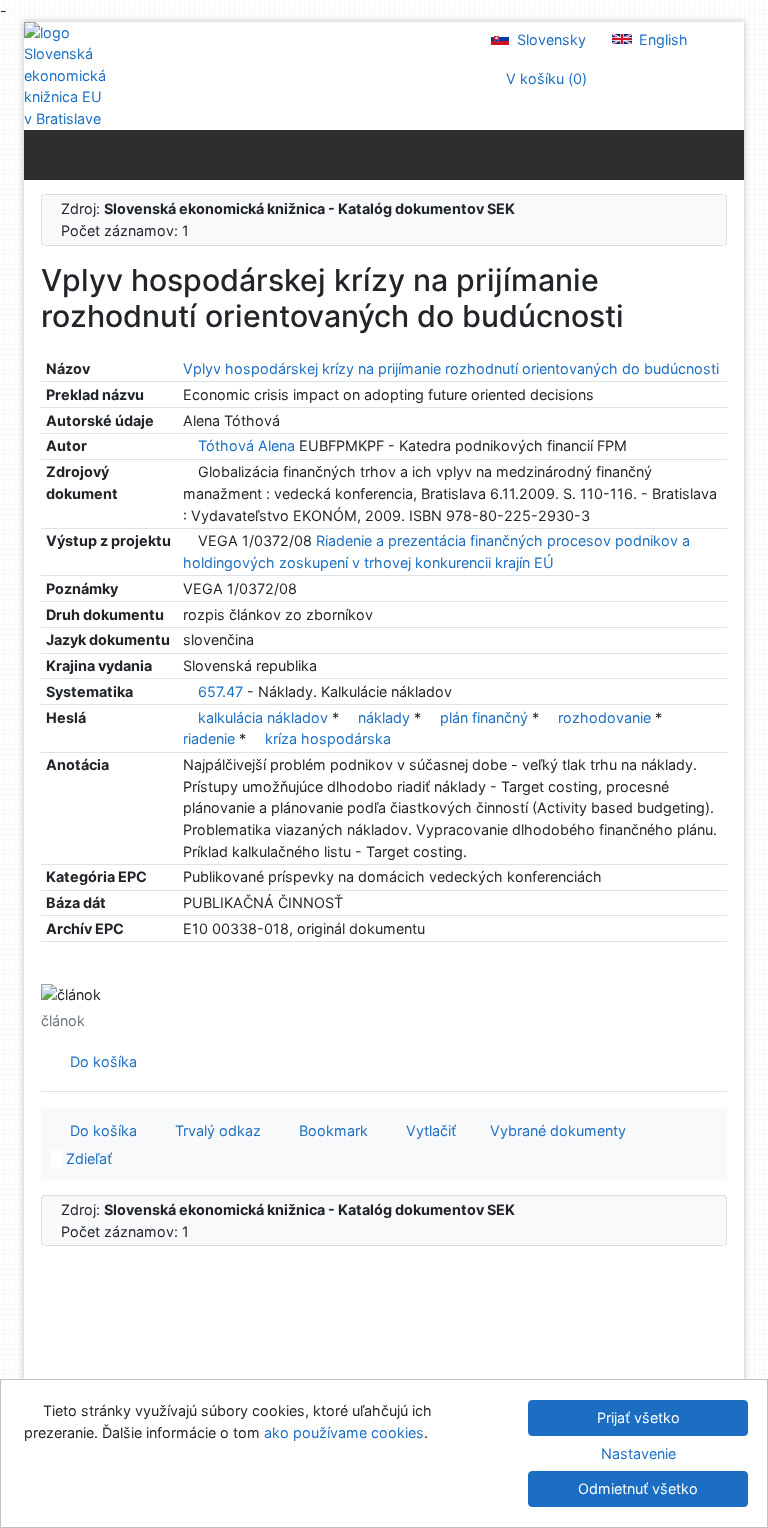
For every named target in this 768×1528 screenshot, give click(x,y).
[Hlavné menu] (724, 154)
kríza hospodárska (328, 738)
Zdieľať (87, 1158)
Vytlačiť (427, 1130)
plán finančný (486, 717)
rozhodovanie (606, 717)
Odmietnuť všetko (638, 1488)
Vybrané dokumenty (556, 1130)
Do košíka (99, 1061)
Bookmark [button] (329, 1130)
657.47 (220, 691)
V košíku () (544, 78)
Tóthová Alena (246, 445)
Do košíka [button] (99, 1130)
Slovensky (549, 39)
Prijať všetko (638, 1417)
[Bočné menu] (43, 154)
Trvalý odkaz (214, 1130)
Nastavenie (638, 1453)
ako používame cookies (344, 1432)
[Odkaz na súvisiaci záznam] (188, 445)
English (661, 39)
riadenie (211, 738)
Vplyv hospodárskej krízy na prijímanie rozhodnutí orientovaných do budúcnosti (451, 368)
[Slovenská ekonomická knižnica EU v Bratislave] (63, 76)
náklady (386, 717)
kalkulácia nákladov (265, 717)
